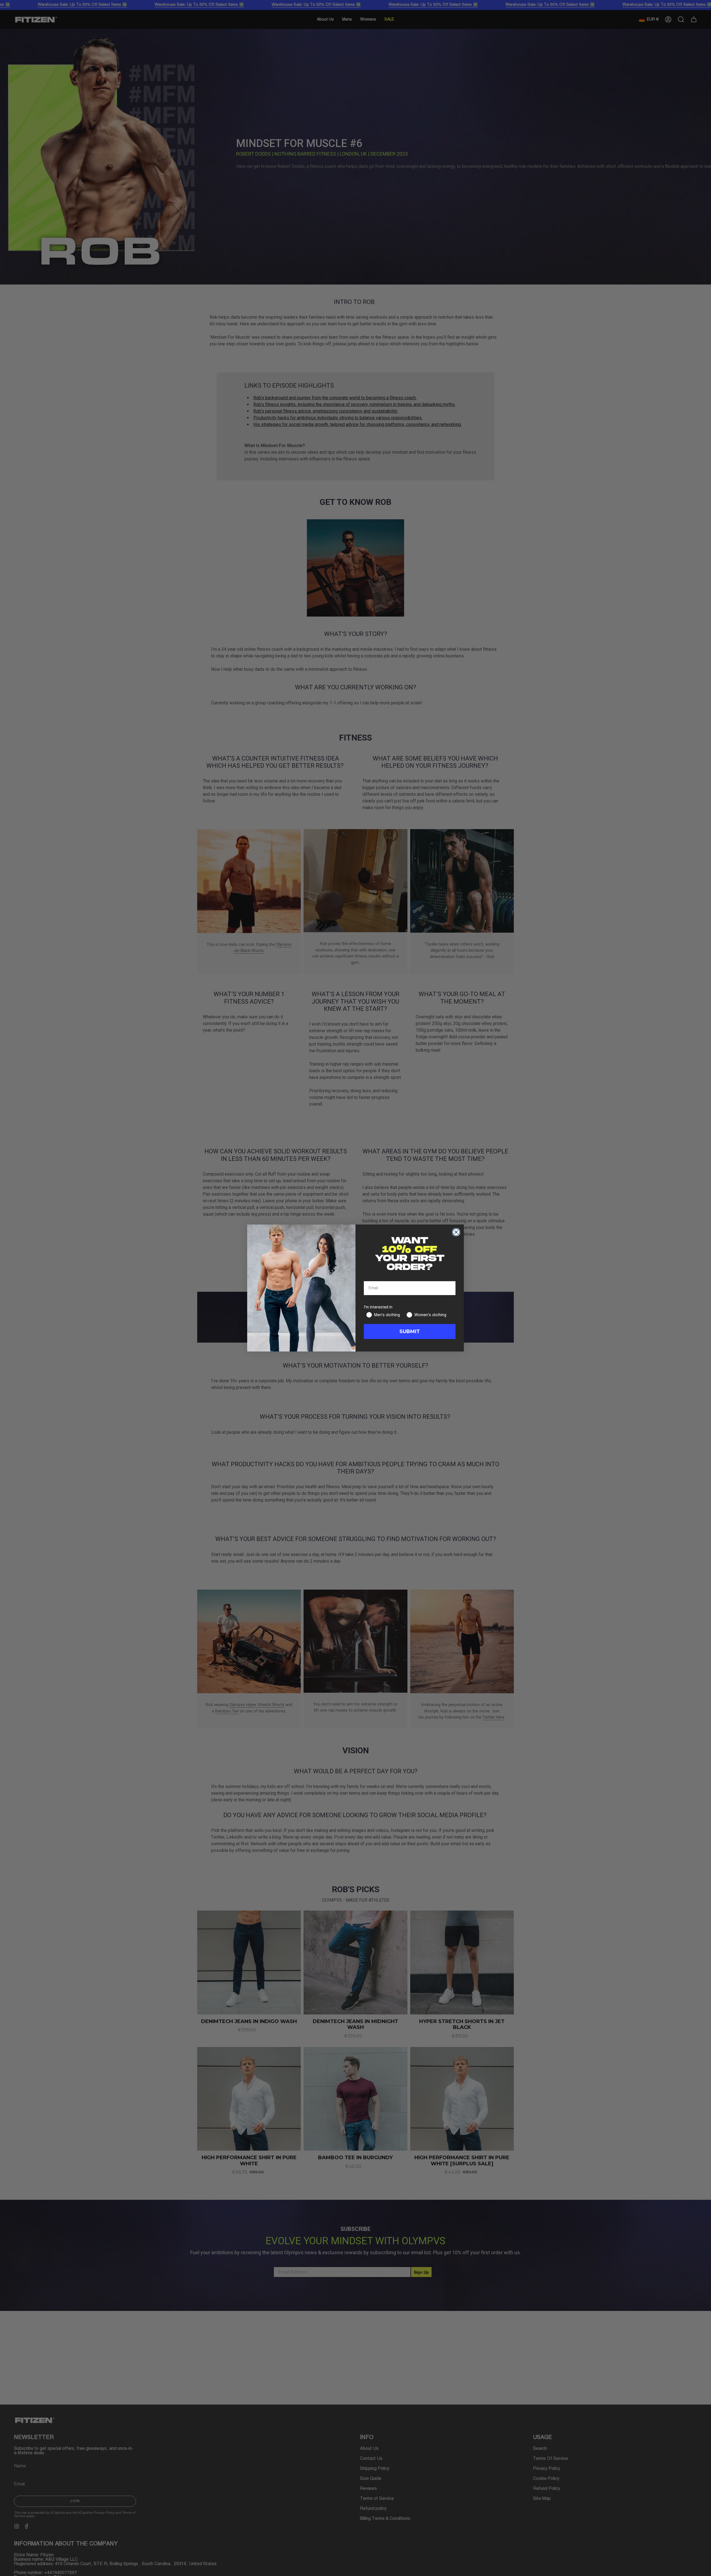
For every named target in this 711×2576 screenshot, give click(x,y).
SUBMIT (410, 1331)
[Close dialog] (456, 1232)
